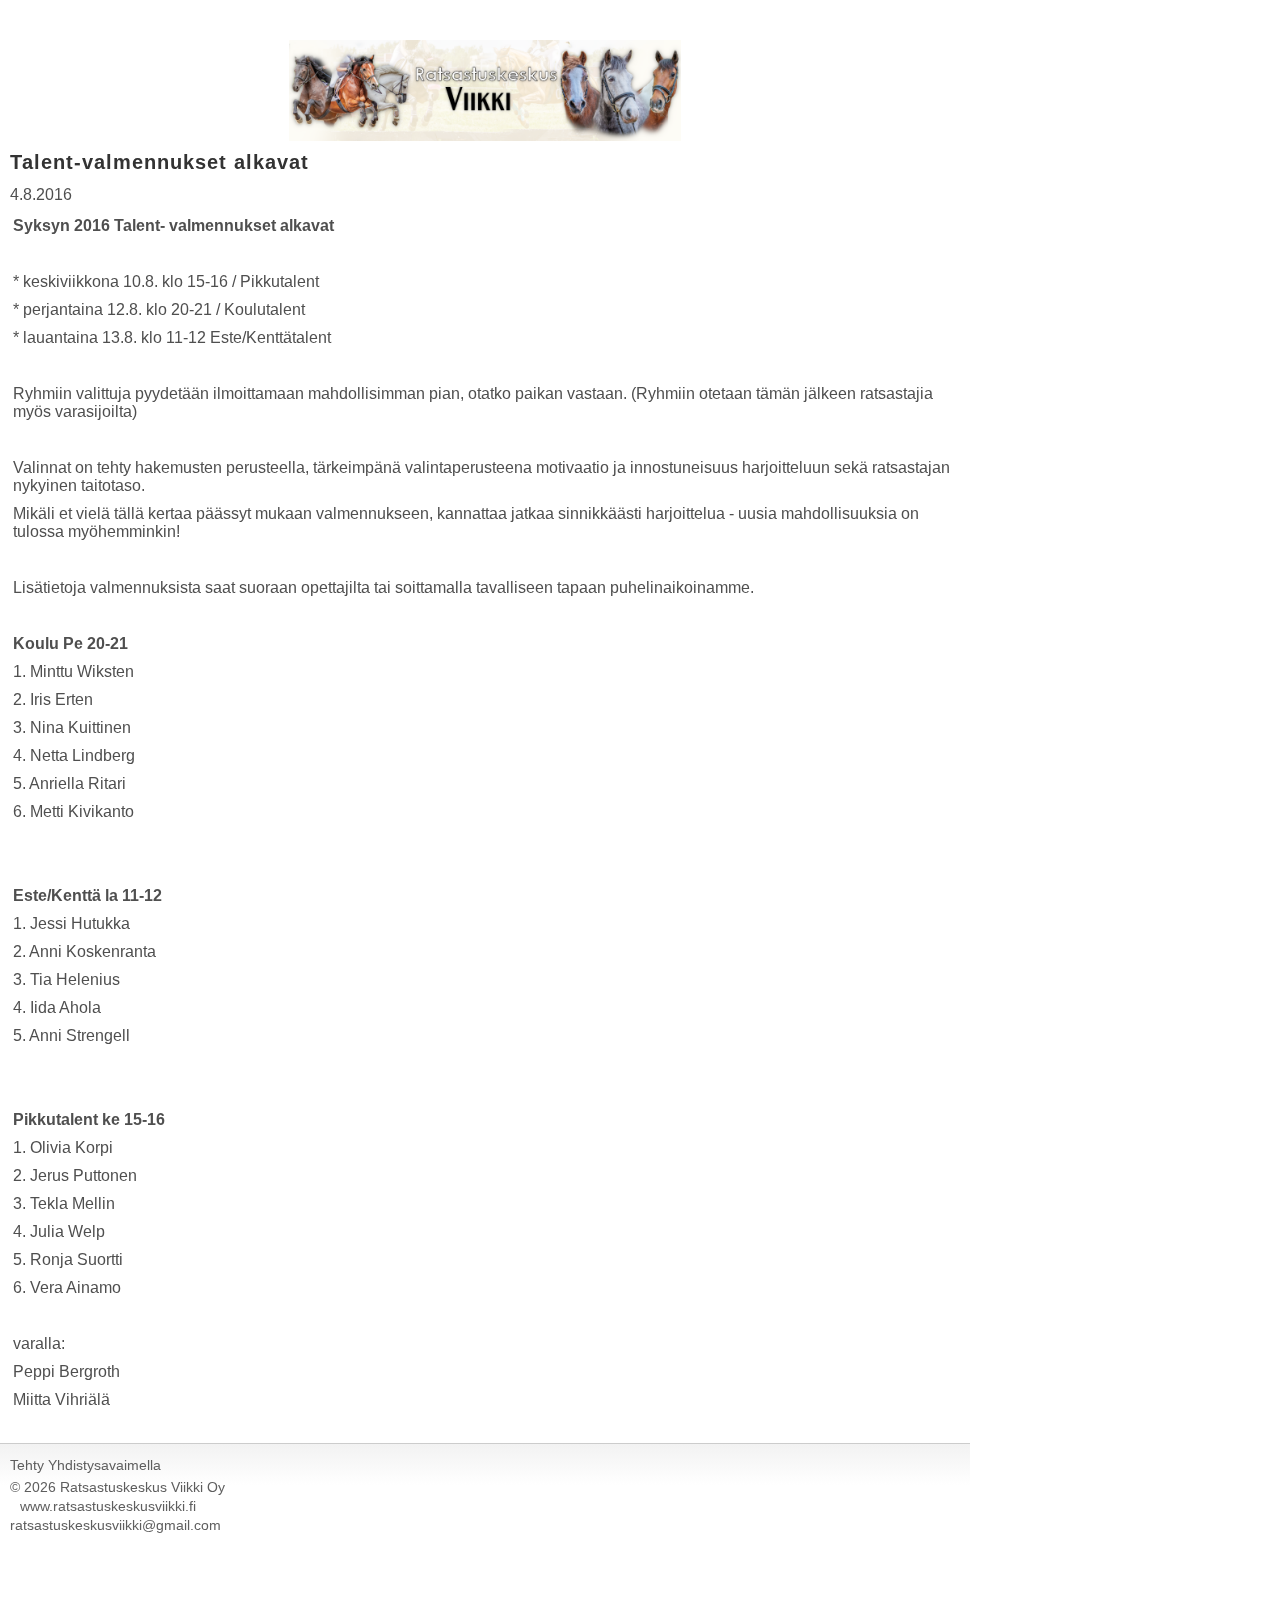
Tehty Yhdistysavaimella (85, 1465)
